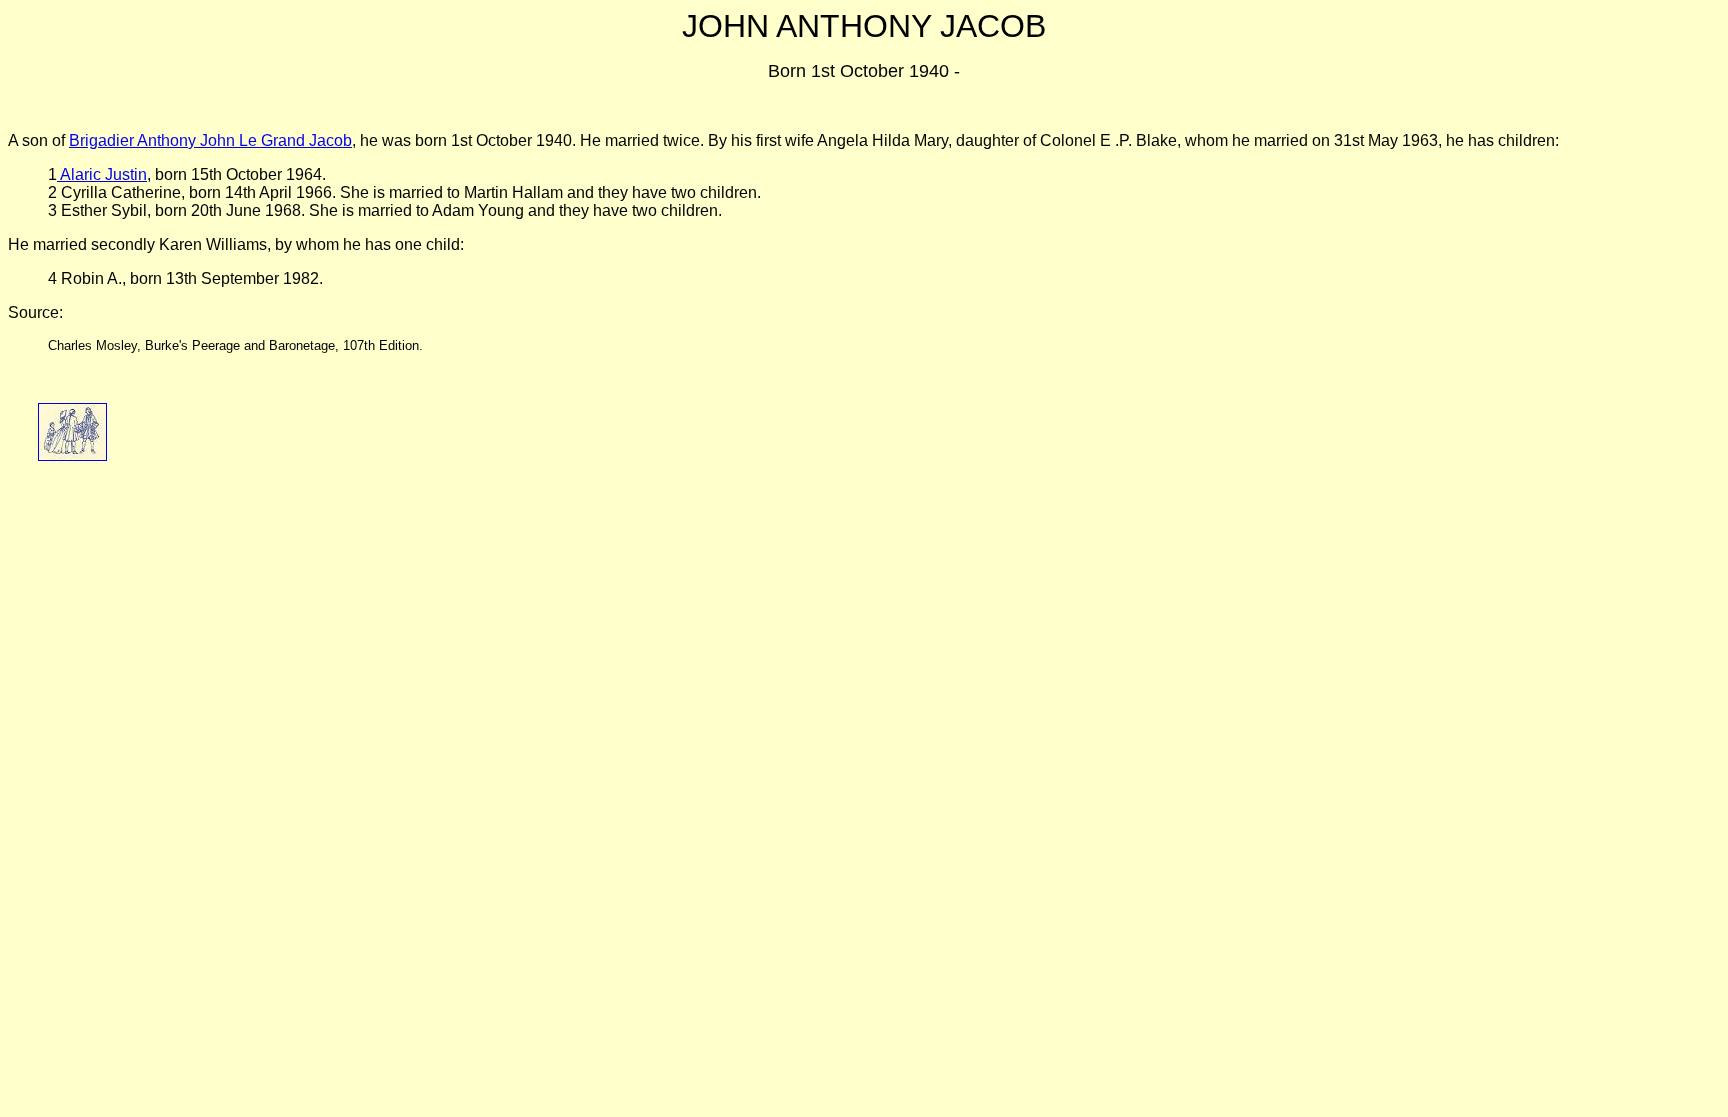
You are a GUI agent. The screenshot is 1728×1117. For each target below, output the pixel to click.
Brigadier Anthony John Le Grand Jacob (210, 140)
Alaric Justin (102, 174)
